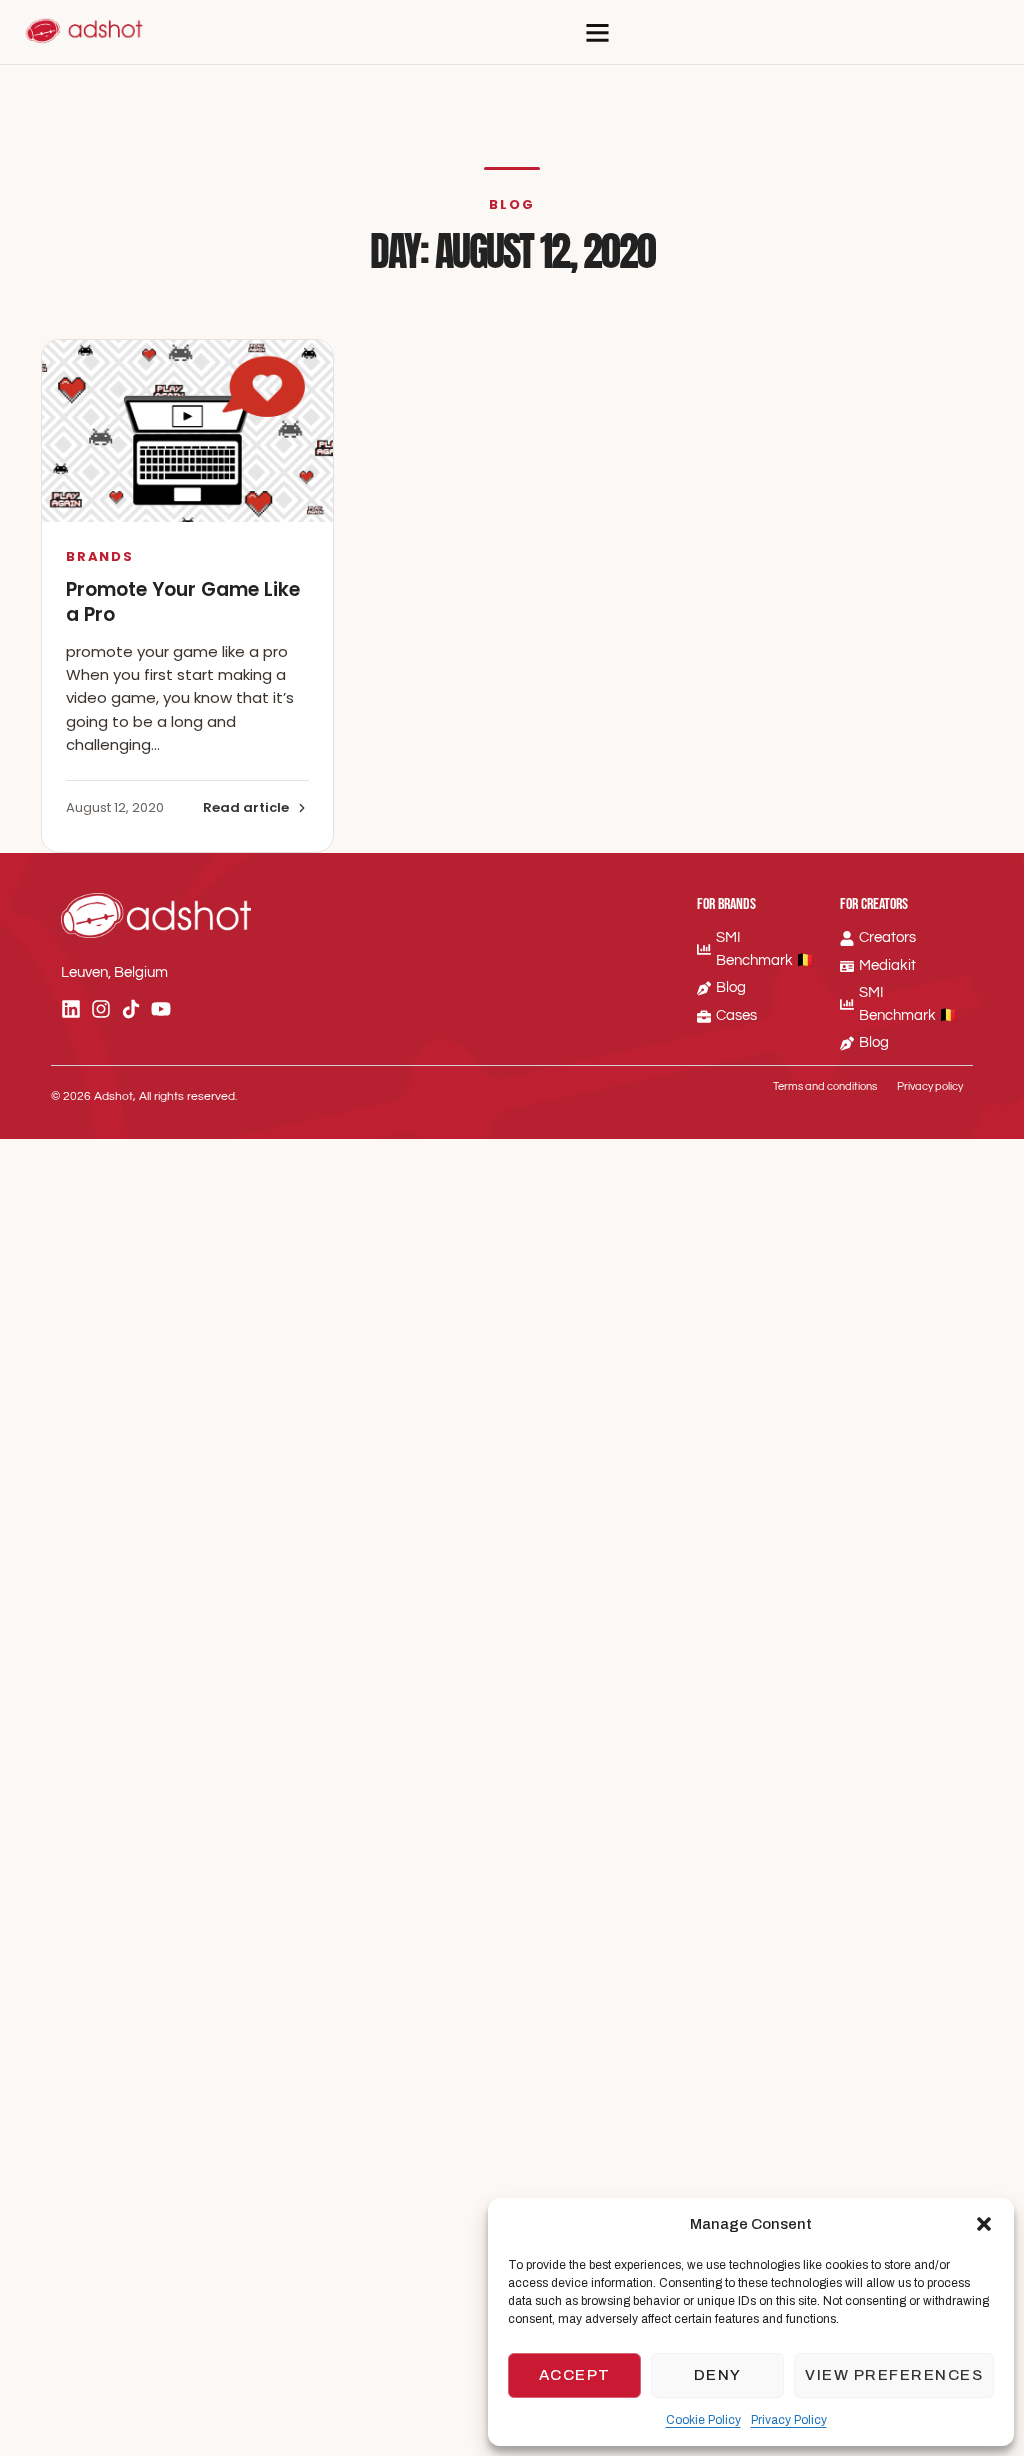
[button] (984, 2224)
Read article (246, 807)
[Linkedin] (71, 1009)
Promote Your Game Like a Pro (183, 602)
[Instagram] (101, 1009)
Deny (718, 2375)
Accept (575, 2375)
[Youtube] (161, 1009)
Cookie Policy (703, 2420)
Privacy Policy (789, 2420)
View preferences (894, 2375)
